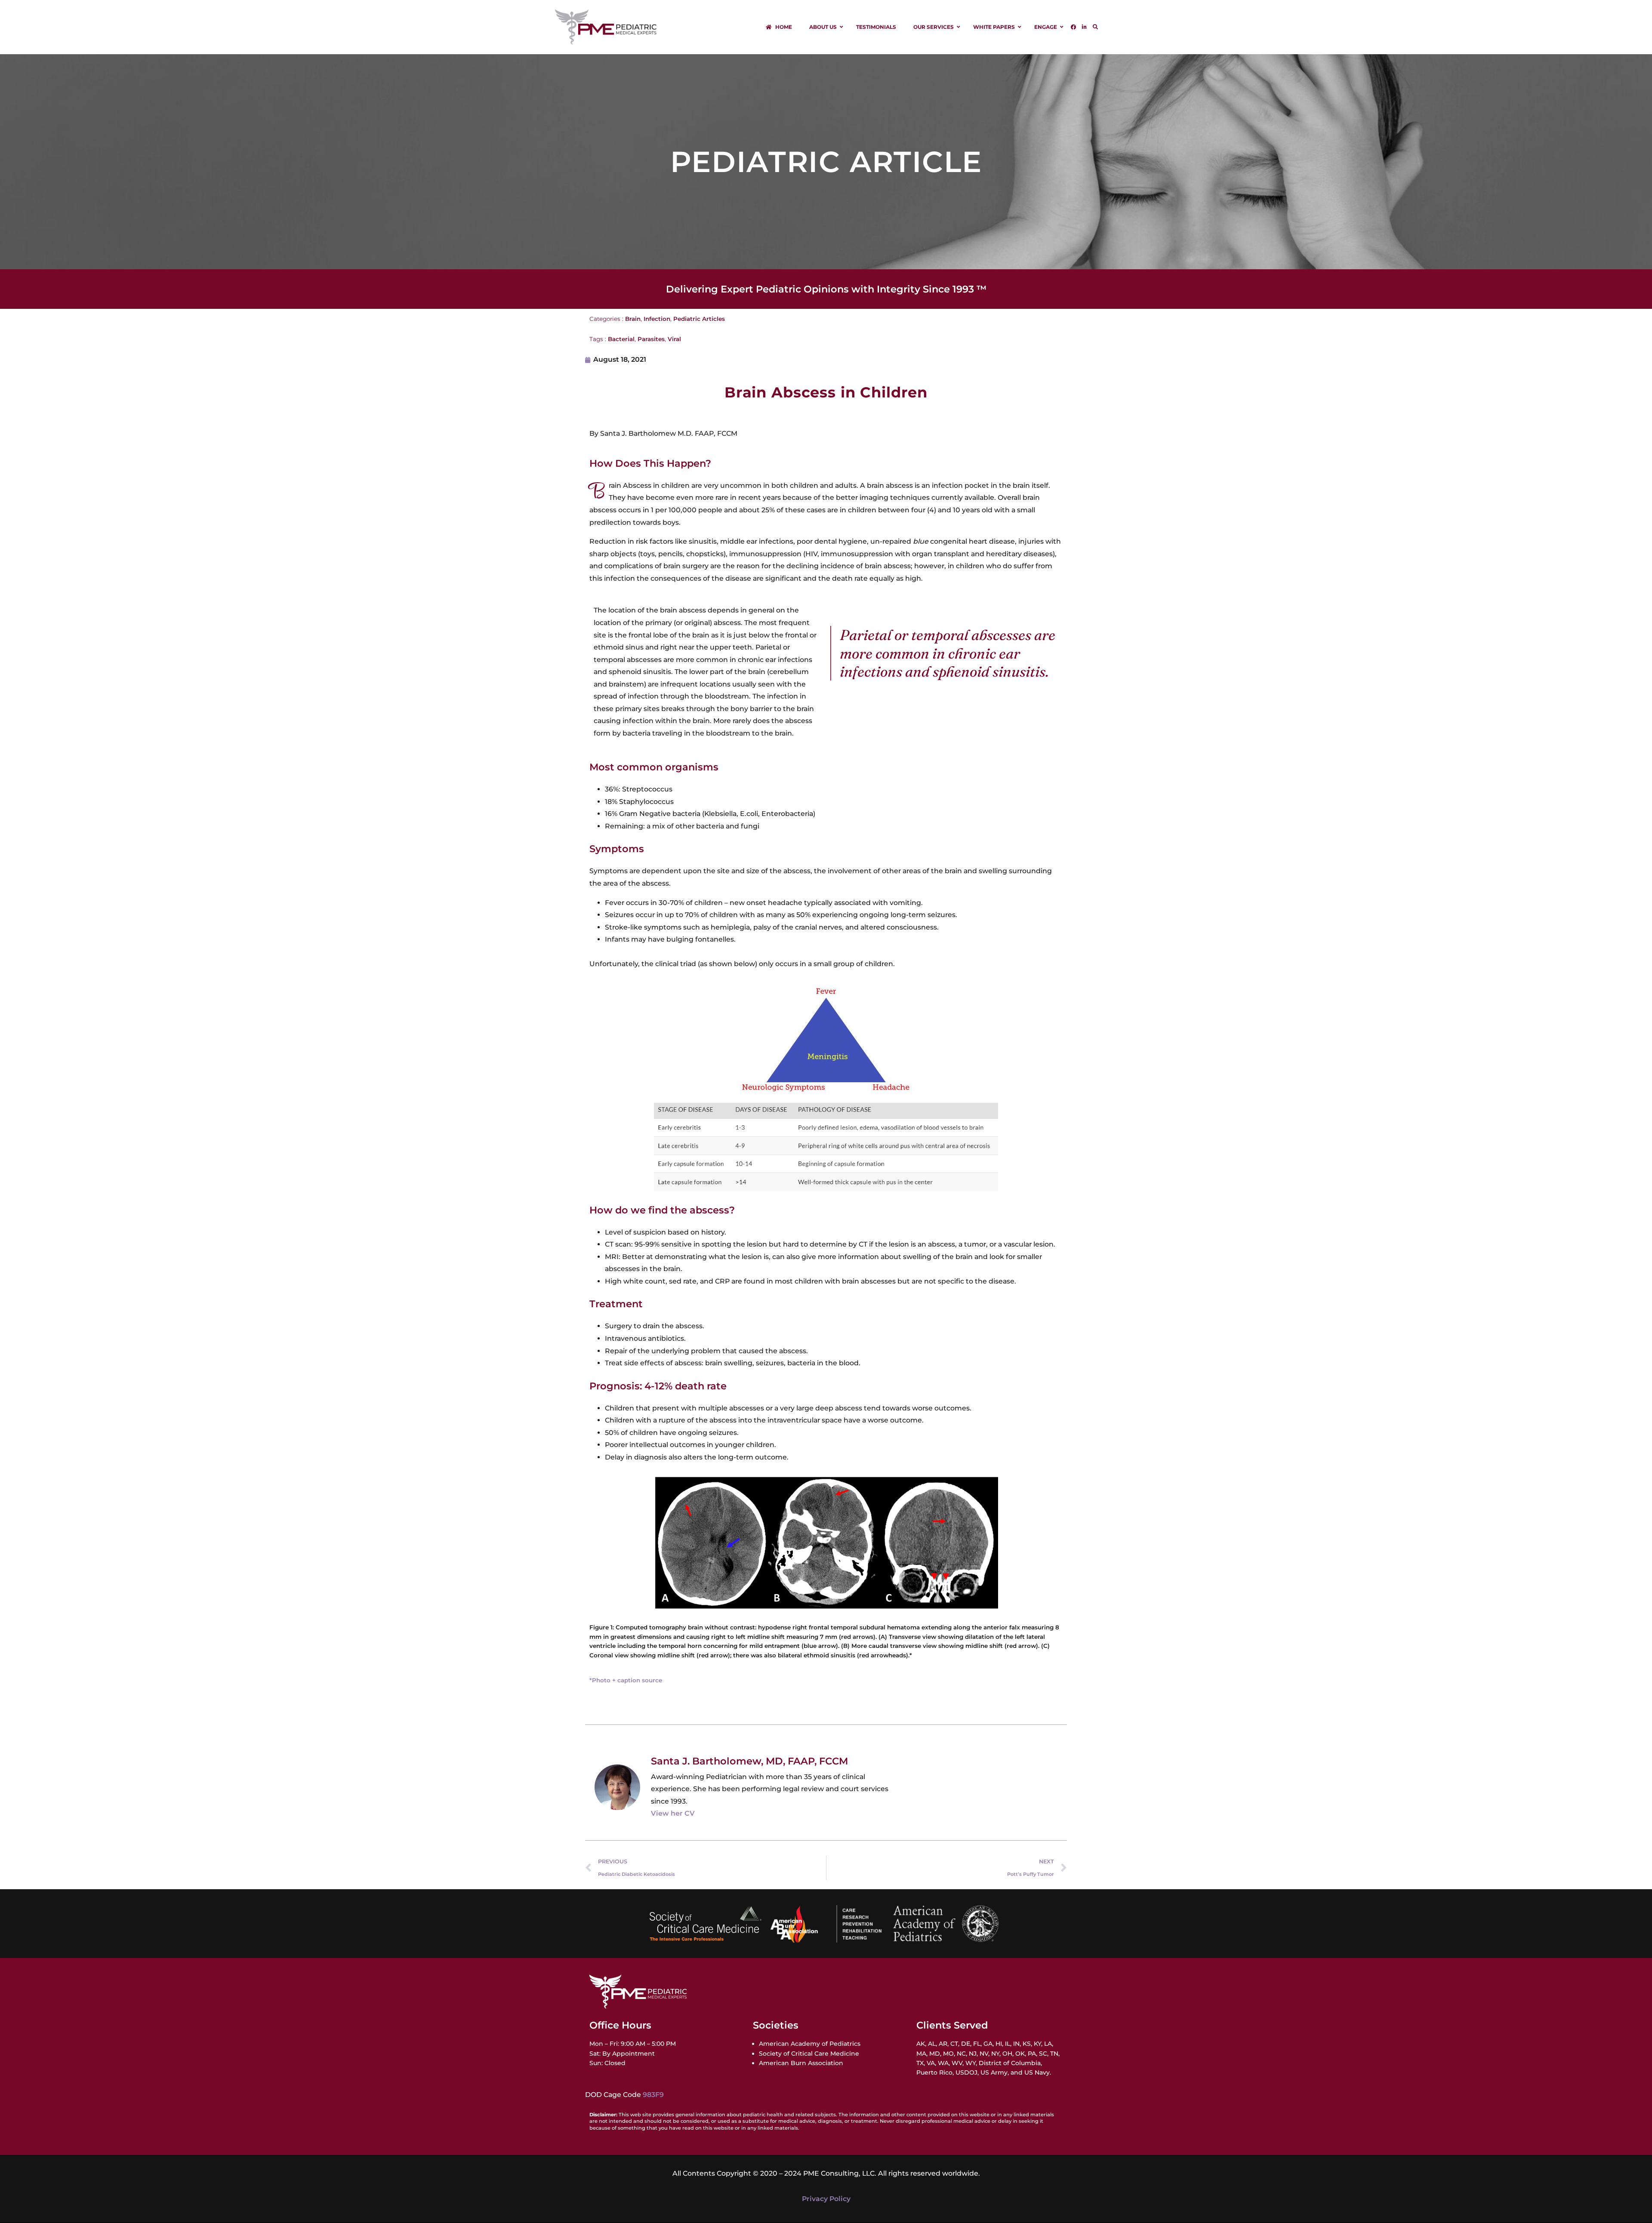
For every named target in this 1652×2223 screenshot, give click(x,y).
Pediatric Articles (699, 319)
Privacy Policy (826, 2199)
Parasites (651, 339)
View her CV (673, 1813)
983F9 (653, 2095)
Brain (633, 319)
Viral (674, 339)
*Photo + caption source (626, 1680)
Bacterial (621, 339)
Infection (657, 319)
